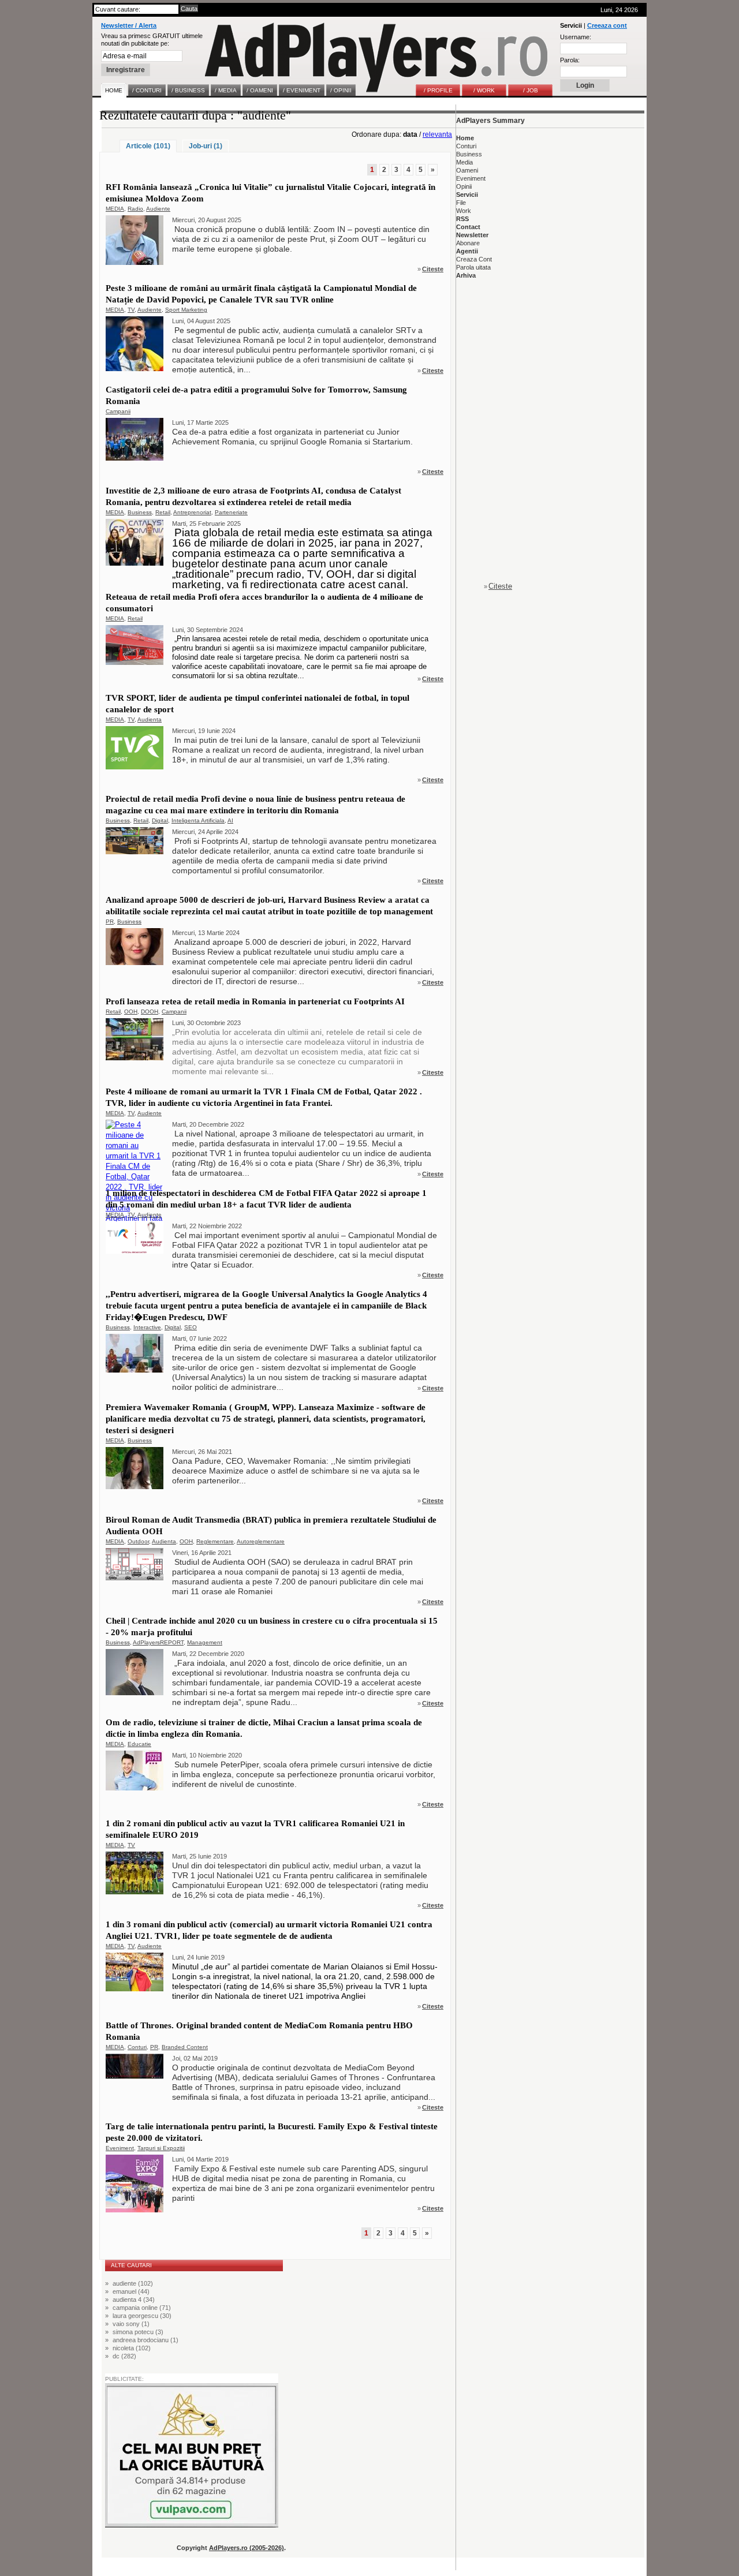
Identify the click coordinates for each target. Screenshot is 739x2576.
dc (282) (124, 2356)
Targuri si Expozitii (161, 2148)
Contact (468, 227)
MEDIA (115, 209)
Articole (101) (148, 146)
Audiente (158, 209)
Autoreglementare (261, 1541)
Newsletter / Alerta (129, 25)
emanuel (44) (131, 2291)
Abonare (468, 243)
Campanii (118, 411)
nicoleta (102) (132, 2348)
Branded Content (185, 2047)
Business (140, 512)
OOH (131, 1012)
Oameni (467, 170)
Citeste (433, 269)
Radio (135, 209)
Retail (163, 512)
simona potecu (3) (138, 2332)
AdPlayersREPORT (158, 1642)
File (461, 203)
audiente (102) (133, 2283)
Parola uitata (473, 267)
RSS (462, 219)
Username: (576, 37)
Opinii (464, 186)
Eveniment (120, 2148)
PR (110, 921)
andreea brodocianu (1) (145, 2340)
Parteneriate (231, 512)
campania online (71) (142, 2308)
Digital (160, 820)
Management (205, 1642)
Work (464, 211)
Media (464, 162)
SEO (191, 1327)
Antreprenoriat (192, 512)
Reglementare (215, 1541)
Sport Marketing (186, 310)
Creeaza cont (607, 25)
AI (230, 820)
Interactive (147, 1327)
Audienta (150, 719)
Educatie (139, 1744)
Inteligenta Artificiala (198, 820)
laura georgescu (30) (142, 2316)
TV (131, 310)
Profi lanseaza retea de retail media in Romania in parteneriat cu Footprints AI (255, 1001)
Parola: (570, 60)
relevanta (437, 134)
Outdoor (138, 1541)
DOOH (150, 1012)
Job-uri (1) (206, 146)
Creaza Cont (474, 259)
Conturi (137, 2047)
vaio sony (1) (131, 2324)
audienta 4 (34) (134, 2300)
